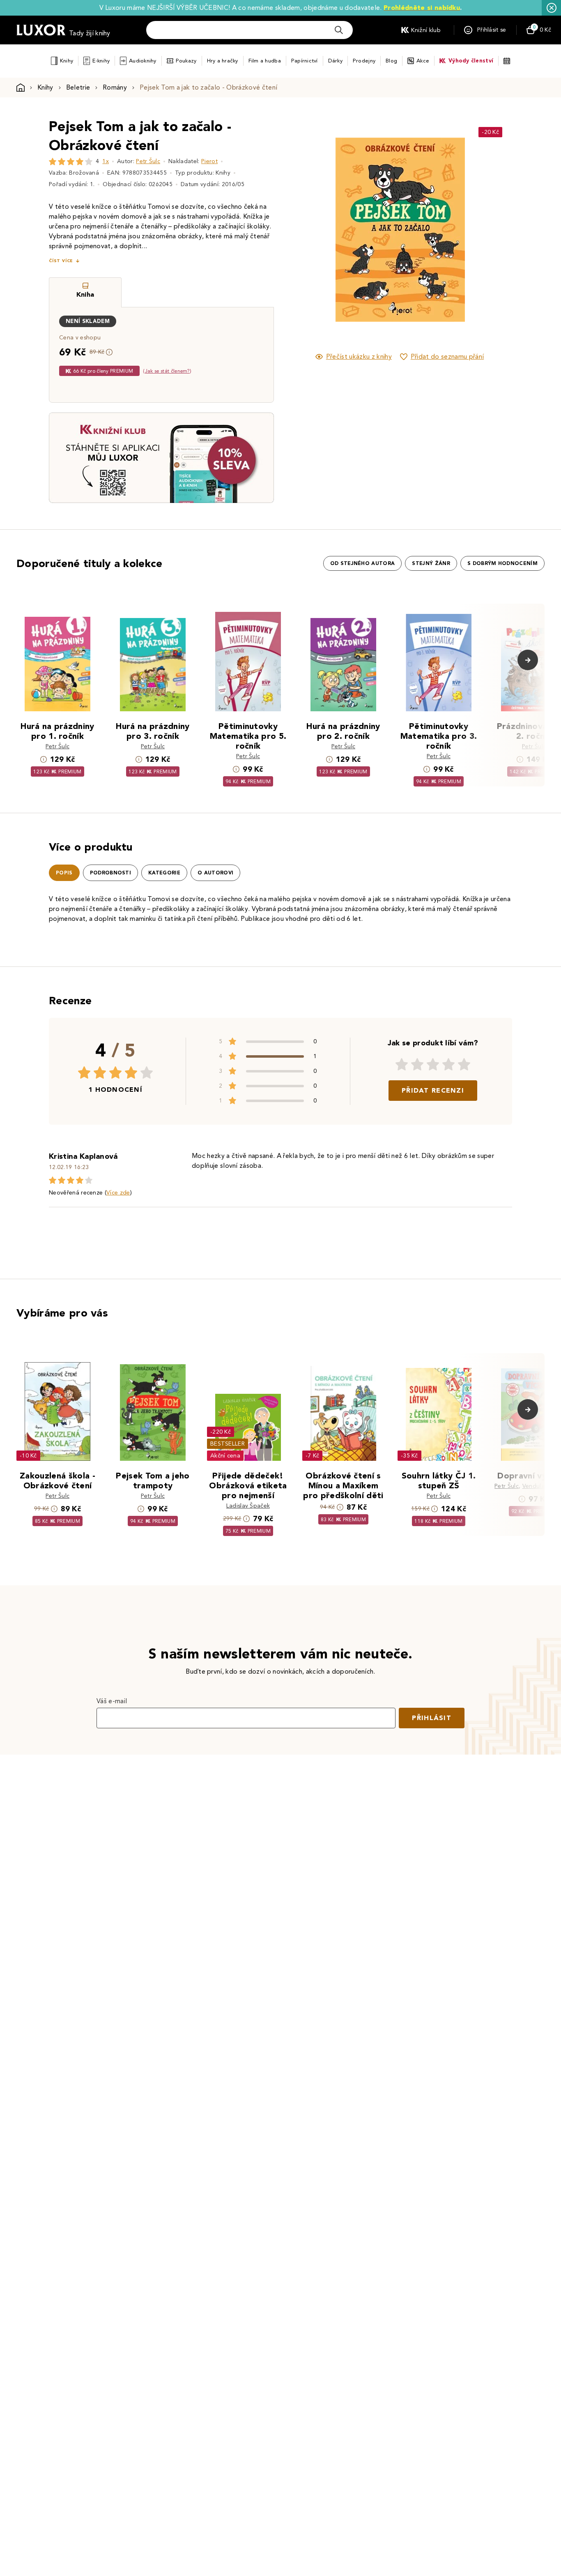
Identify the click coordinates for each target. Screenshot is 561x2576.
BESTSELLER (228, 1444)
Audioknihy (143, 61)
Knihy (67, 61)
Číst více (61, 261)
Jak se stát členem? (167, 371)
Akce (423, 61)
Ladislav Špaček (248, 1506)
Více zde (118, 1193)
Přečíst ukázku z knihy (359, 356)
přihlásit (432, 1718)
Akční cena (225, 1456)
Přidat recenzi (433, 1090)
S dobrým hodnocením (502, 563)
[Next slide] (492, 230)
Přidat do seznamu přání (447, 356)
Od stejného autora (363, 563)
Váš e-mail (112, 1701)
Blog (391, 61)
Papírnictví (305, 61)
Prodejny (364, 61)
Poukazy (186, 61)
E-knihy (101, 61)
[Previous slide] (307, 230)
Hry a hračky (223, 61)
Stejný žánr (431, 563)
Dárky (335, 61)
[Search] (339, 30)
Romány (115, 87)
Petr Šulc (148, 161)
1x (106, 161)
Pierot (209, 161)
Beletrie (78, 87)
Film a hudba (265, 61)
